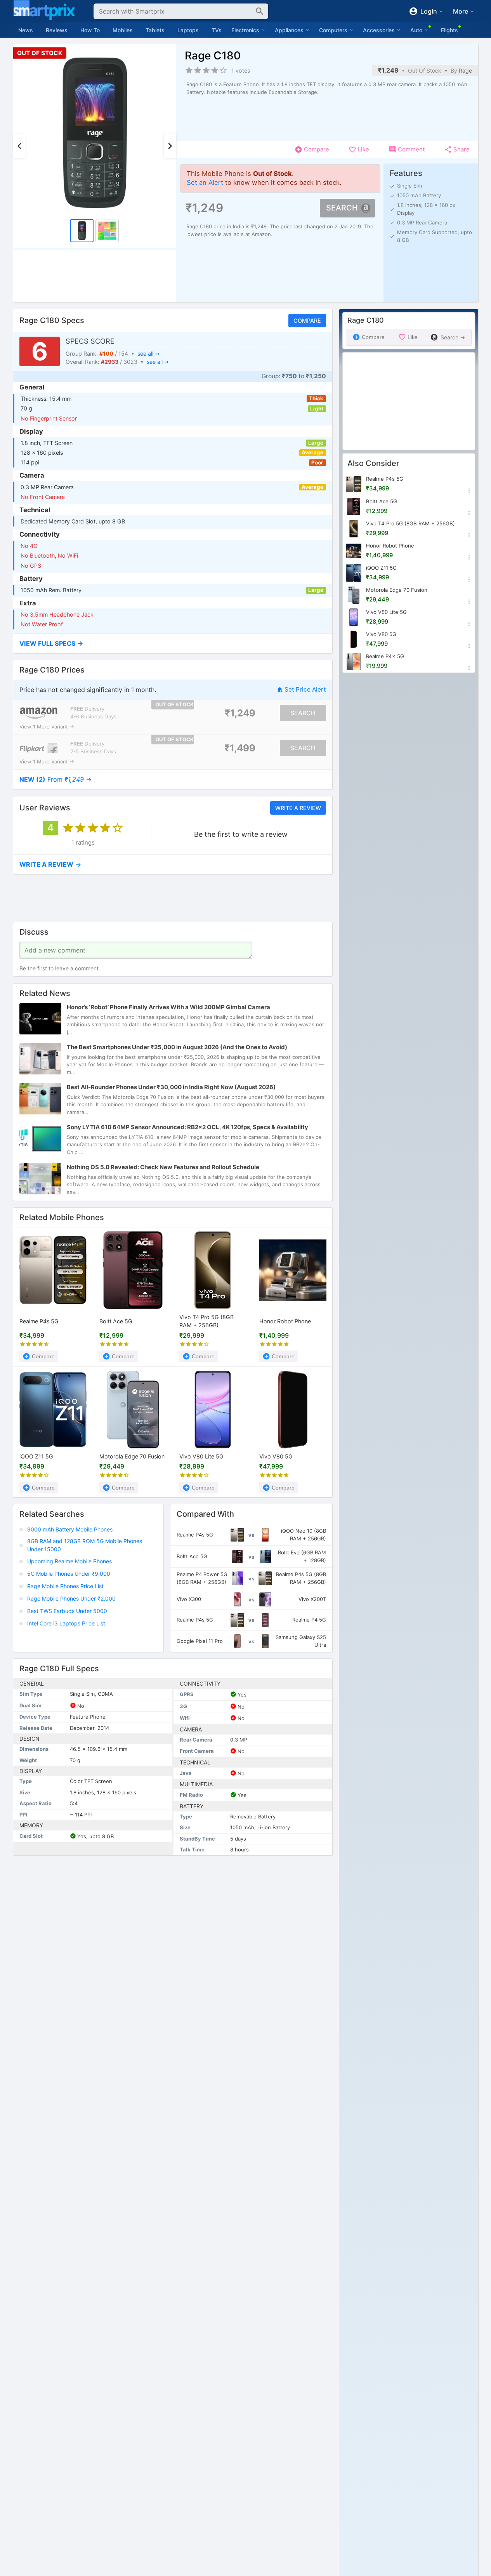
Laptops (188, 30)
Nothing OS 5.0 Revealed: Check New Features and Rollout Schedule (163, 1167)
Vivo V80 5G (276, 1456)
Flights (449, 30)
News (26, 30)
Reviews (57, 30)
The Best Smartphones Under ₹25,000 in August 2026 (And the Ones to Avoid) (177, 1047)
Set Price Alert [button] (305, 690)
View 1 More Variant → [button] (47, 727)
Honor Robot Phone (285, 1321)
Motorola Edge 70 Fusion (132, 1456)
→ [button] (56, 779)
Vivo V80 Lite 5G (201, 1456)
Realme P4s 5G (39, 1321)
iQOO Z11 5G (36, 1456)
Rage (465, 70)
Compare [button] (307, 321)
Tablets (155, 30)
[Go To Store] (39, 713)
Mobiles (123, 30)
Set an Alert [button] (205, 183)
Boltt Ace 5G (116, 1321)
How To (90, 30)
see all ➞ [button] (148, 354)
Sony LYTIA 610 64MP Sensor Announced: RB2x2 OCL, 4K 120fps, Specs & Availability (187, 1127)
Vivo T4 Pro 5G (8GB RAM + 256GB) (206, 1322)
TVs (217, 30)
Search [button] (342, 208)
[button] (173, 644)
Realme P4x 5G (385, 656)
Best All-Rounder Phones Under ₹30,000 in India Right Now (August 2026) (171, 1087)
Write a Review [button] (298, 807)
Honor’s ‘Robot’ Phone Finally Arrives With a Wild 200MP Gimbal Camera (168, 1007)
